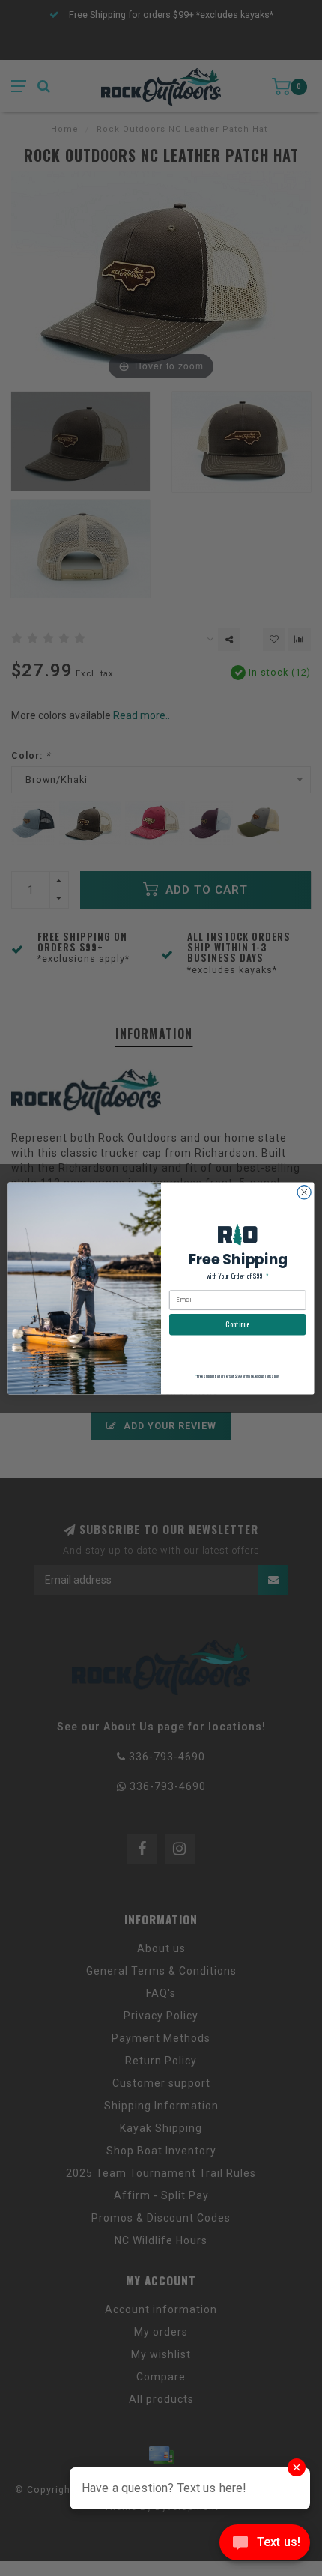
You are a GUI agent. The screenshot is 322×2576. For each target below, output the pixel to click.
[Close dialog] (304, 1192)
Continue (237, 1324)
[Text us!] (265, 2546)
